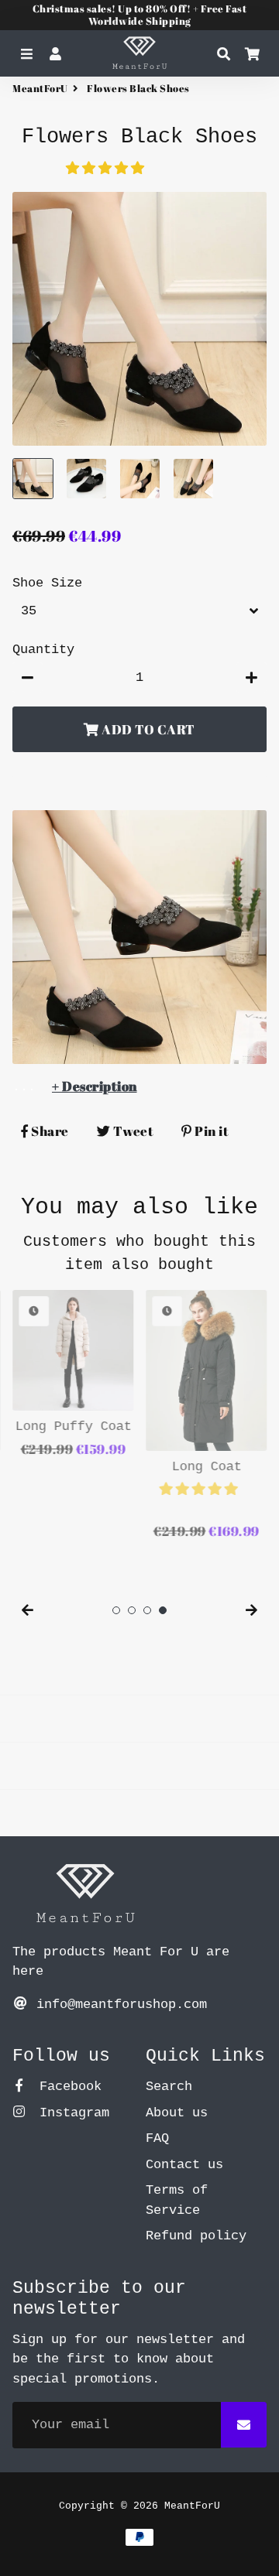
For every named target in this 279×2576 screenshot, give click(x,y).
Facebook (67, 2087)
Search (169, 2087)
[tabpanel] (73, 1375)
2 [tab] (132, 1610)
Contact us (184, 2165)
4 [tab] (163, 1610)
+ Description (95, 1086)
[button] (109, 169)
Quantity (43, 650)
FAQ (157, 2138)
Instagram (71, 2113)
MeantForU (40, 88)
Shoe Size (47, 583)
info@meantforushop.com (118, 2005)
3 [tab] (147, 1610)
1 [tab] (116, 1610)
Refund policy (196, 2236)
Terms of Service (177, 2200)
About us (177, 2113)
